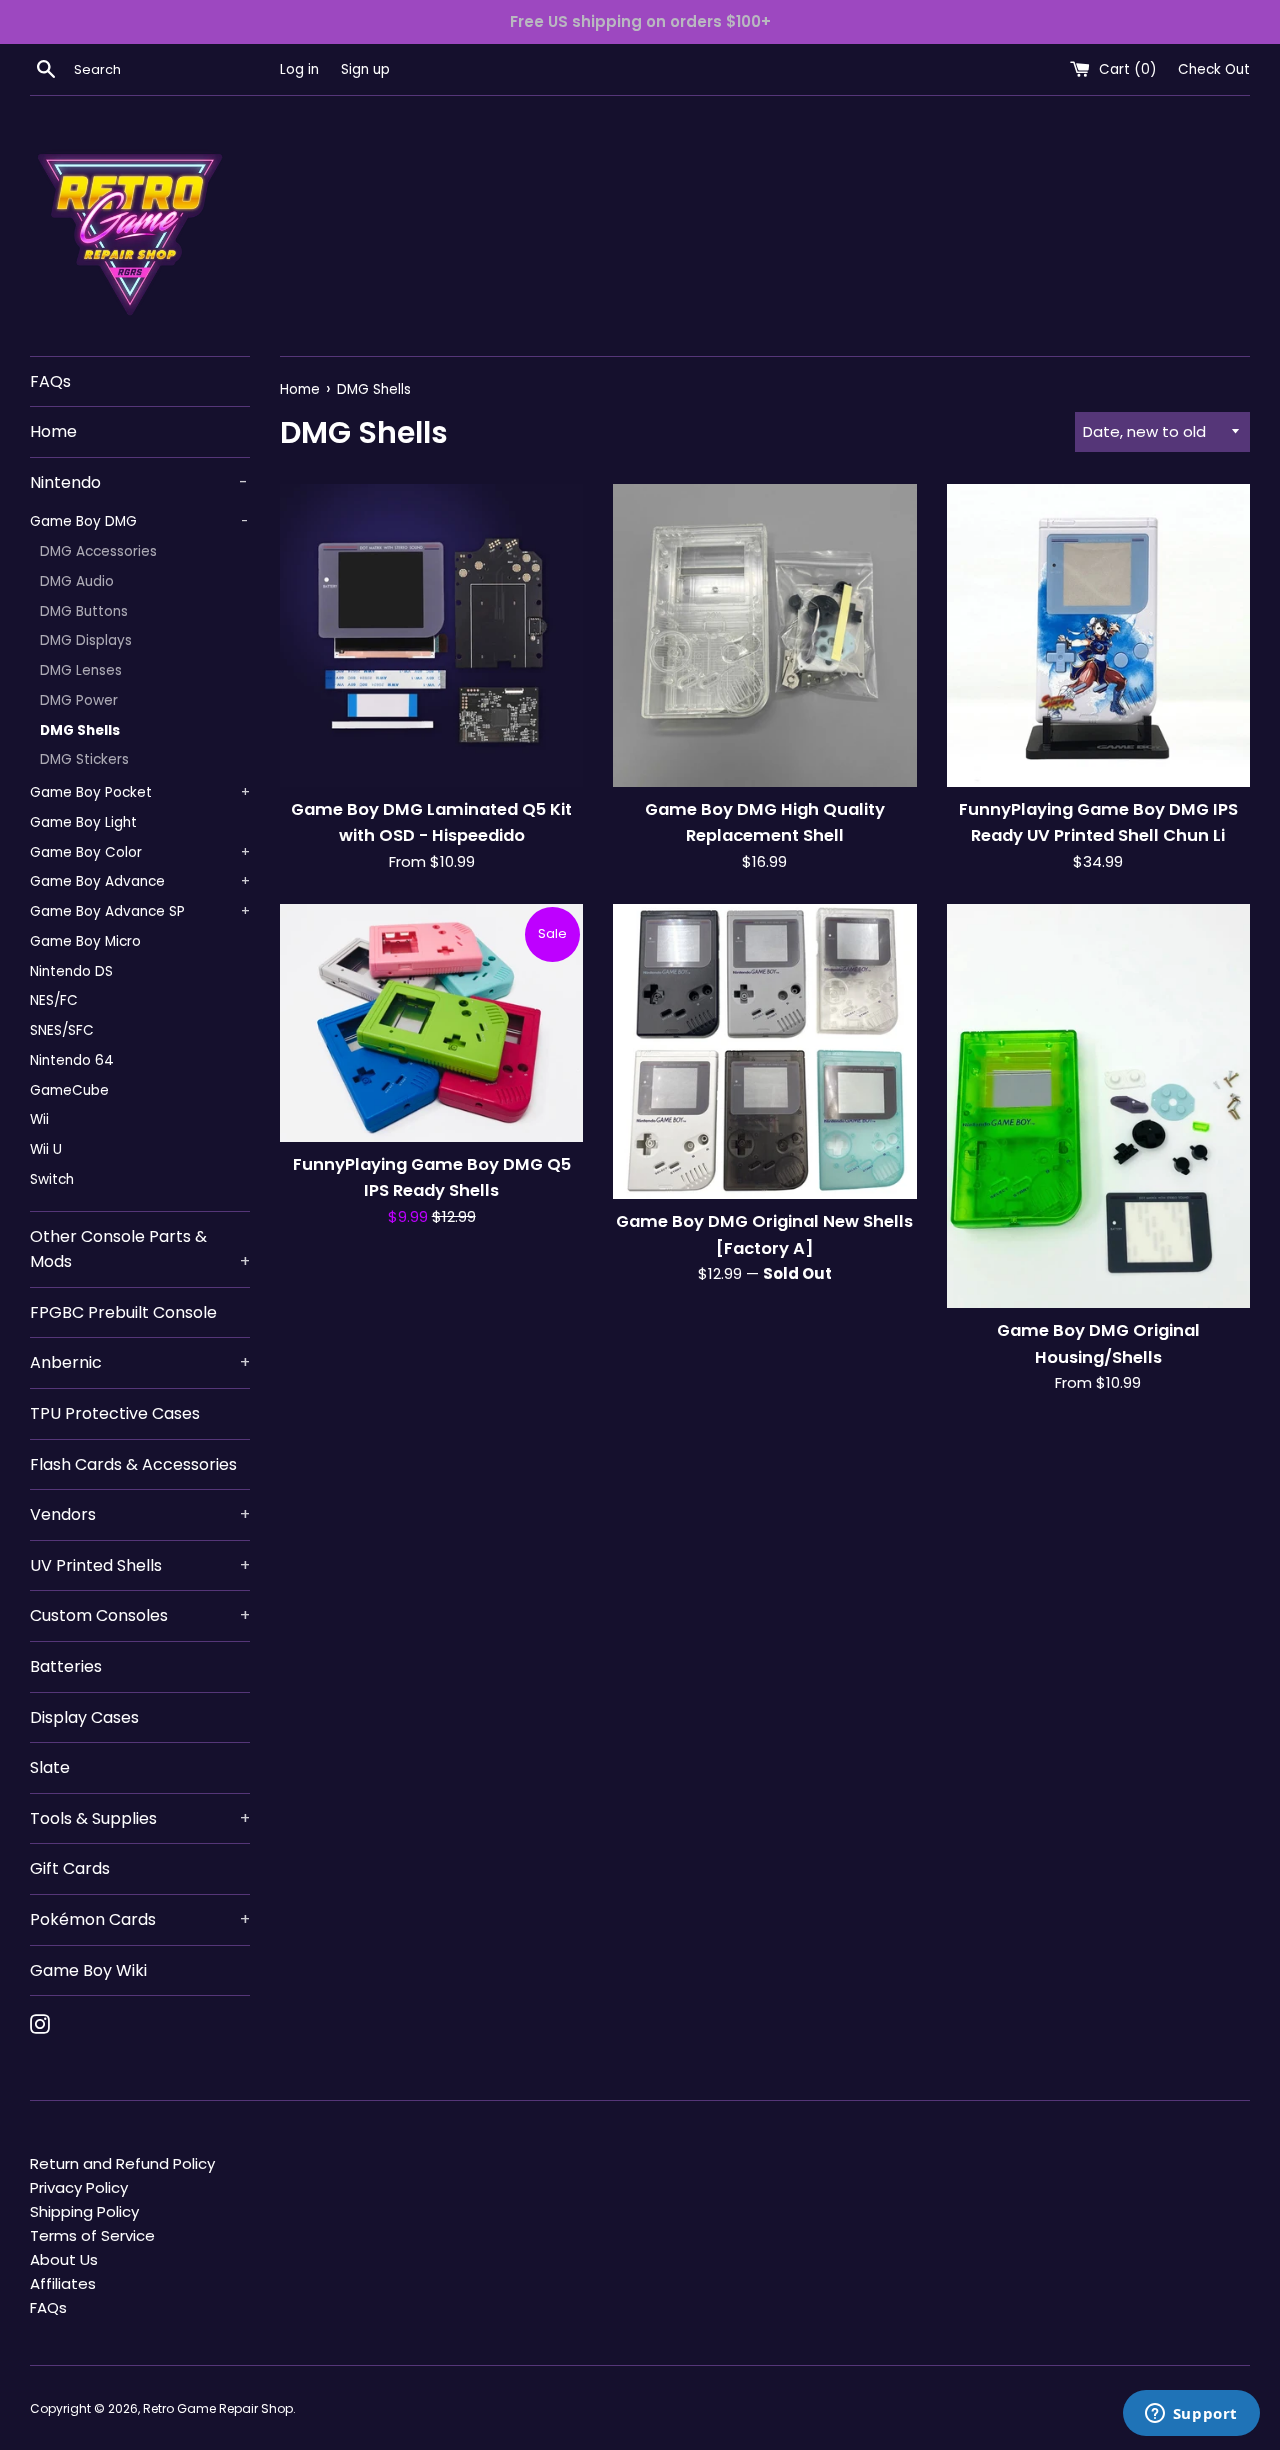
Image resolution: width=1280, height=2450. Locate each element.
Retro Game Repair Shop (218, 2408)
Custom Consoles (140, 1615)
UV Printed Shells (140, 1565)
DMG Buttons (84, 611)
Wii (39, 1119)
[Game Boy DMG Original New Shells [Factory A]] (764, 1051)
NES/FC (54, 1000)
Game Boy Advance (140, 881)
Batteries (66, 1666)
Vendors (140, 1514)
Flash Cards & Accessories (133, 1464)
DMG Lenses (81, 670)
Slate (50, 1767)
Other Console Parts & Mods (140, 1249)
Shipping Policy (84, 2211)
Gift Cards (70, 1868)
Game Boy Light (83, 822)
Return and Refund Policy (122, 2163)
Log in (299, 69)
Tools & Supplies (140, 1818)
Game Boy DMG (139, 521)
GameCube (69, 1090)
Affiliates (63, 2283)
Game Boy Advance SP (140, 911)
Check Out (1214, 69)
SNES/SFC (62, 1030)
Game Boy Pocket (140, 792)
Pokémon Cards (140, 1919)
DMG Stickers (84, 759)
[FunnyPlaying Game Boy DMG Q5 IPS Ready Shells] (431, 1023)
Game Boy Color (140, 852)
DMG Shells (80, 730)
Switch (52, 1179)
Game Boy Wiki (88, 1970)
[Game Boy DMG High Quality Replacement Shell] (764, 635)
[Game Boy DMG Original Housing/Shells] (1098, 1106)
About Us (64, 2259)
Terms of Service (92, 2235)
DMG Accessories (98, 551)
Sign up (365, 69)
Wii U (46, 1149)
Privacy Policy (79, 2187)
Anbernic (140, 1362)
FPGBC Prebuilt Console (123, 1312)
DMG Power (79, 700)
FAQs (50, 381)
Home (53, 431)
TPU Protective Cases (115, 1413)
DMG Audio (77, 581)
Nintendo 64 (72, 1060)
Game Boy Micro (85, 941)
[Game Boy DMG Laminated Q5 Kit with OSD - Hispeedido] (431, 635)
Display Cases (84, 1717)
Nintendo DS (71, 971)
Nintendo (139, 482)
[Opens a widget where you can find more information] (1191, 2415)
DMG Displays (86, 640)
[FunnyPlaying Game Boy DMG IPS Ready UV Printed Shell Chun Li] (1098, 635)
